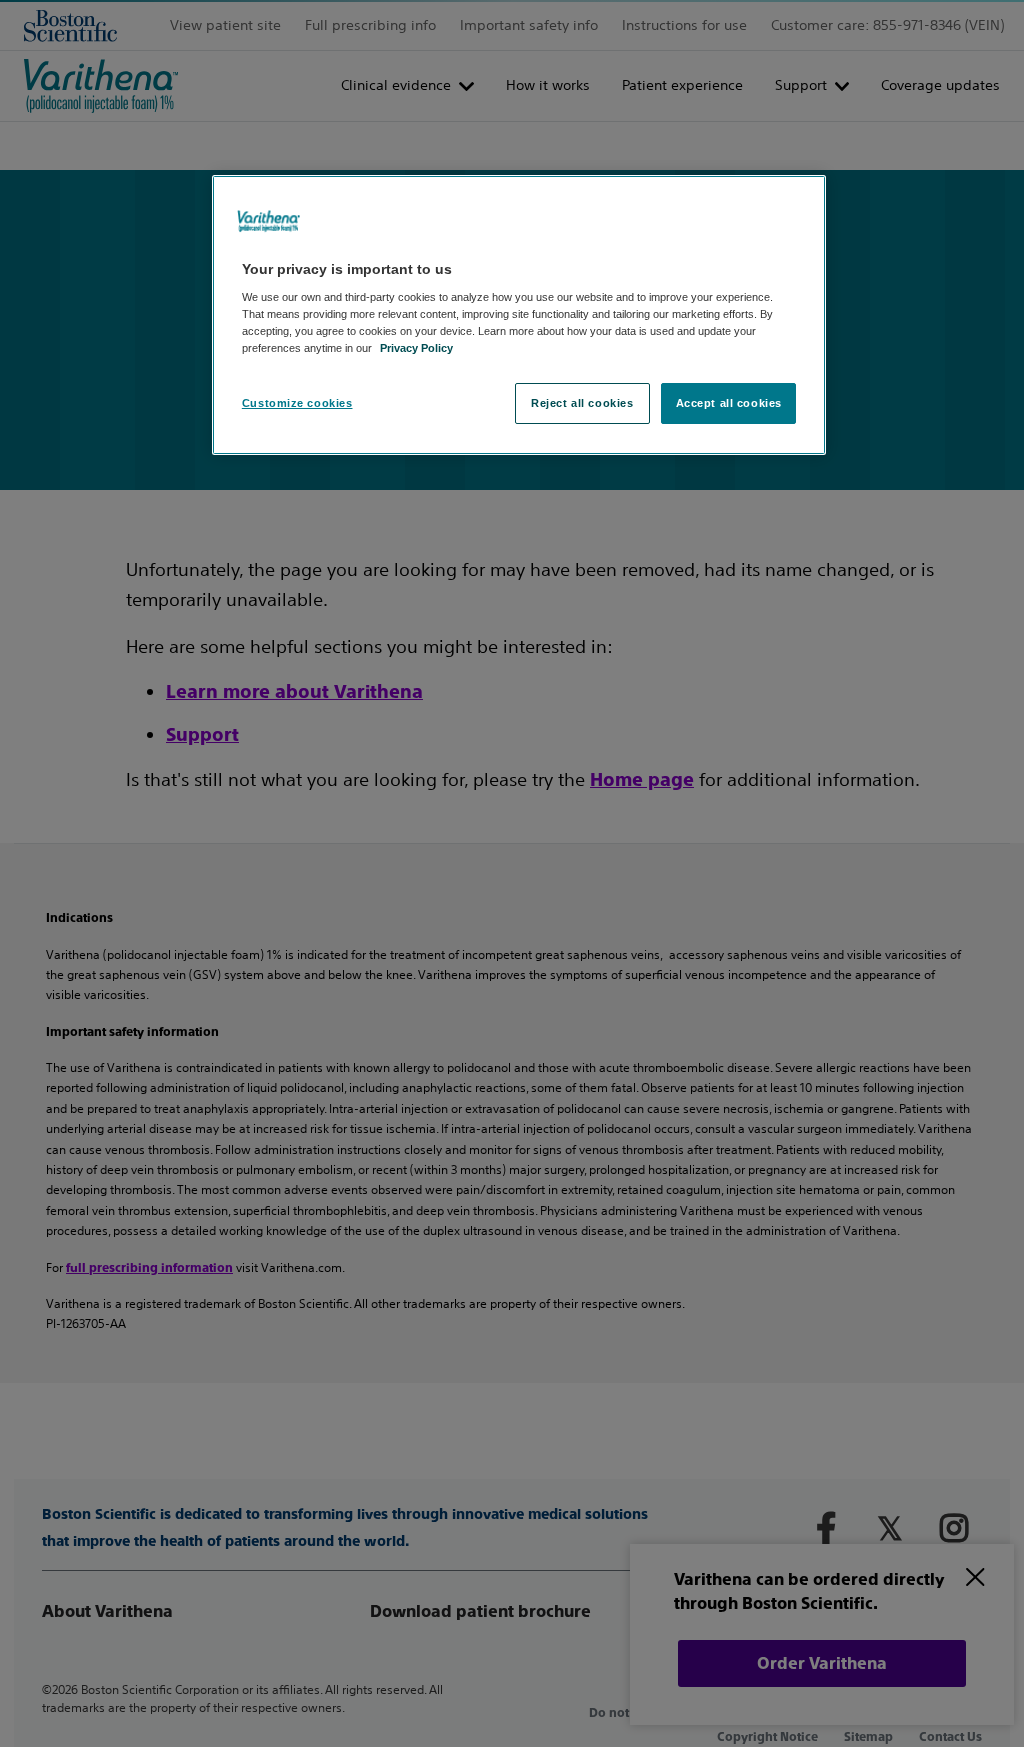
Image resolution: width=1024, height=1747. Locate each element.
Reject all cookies (582, 403)
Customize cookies (297, 403)
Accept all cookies (729, 403)
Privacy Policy (416, 348)
